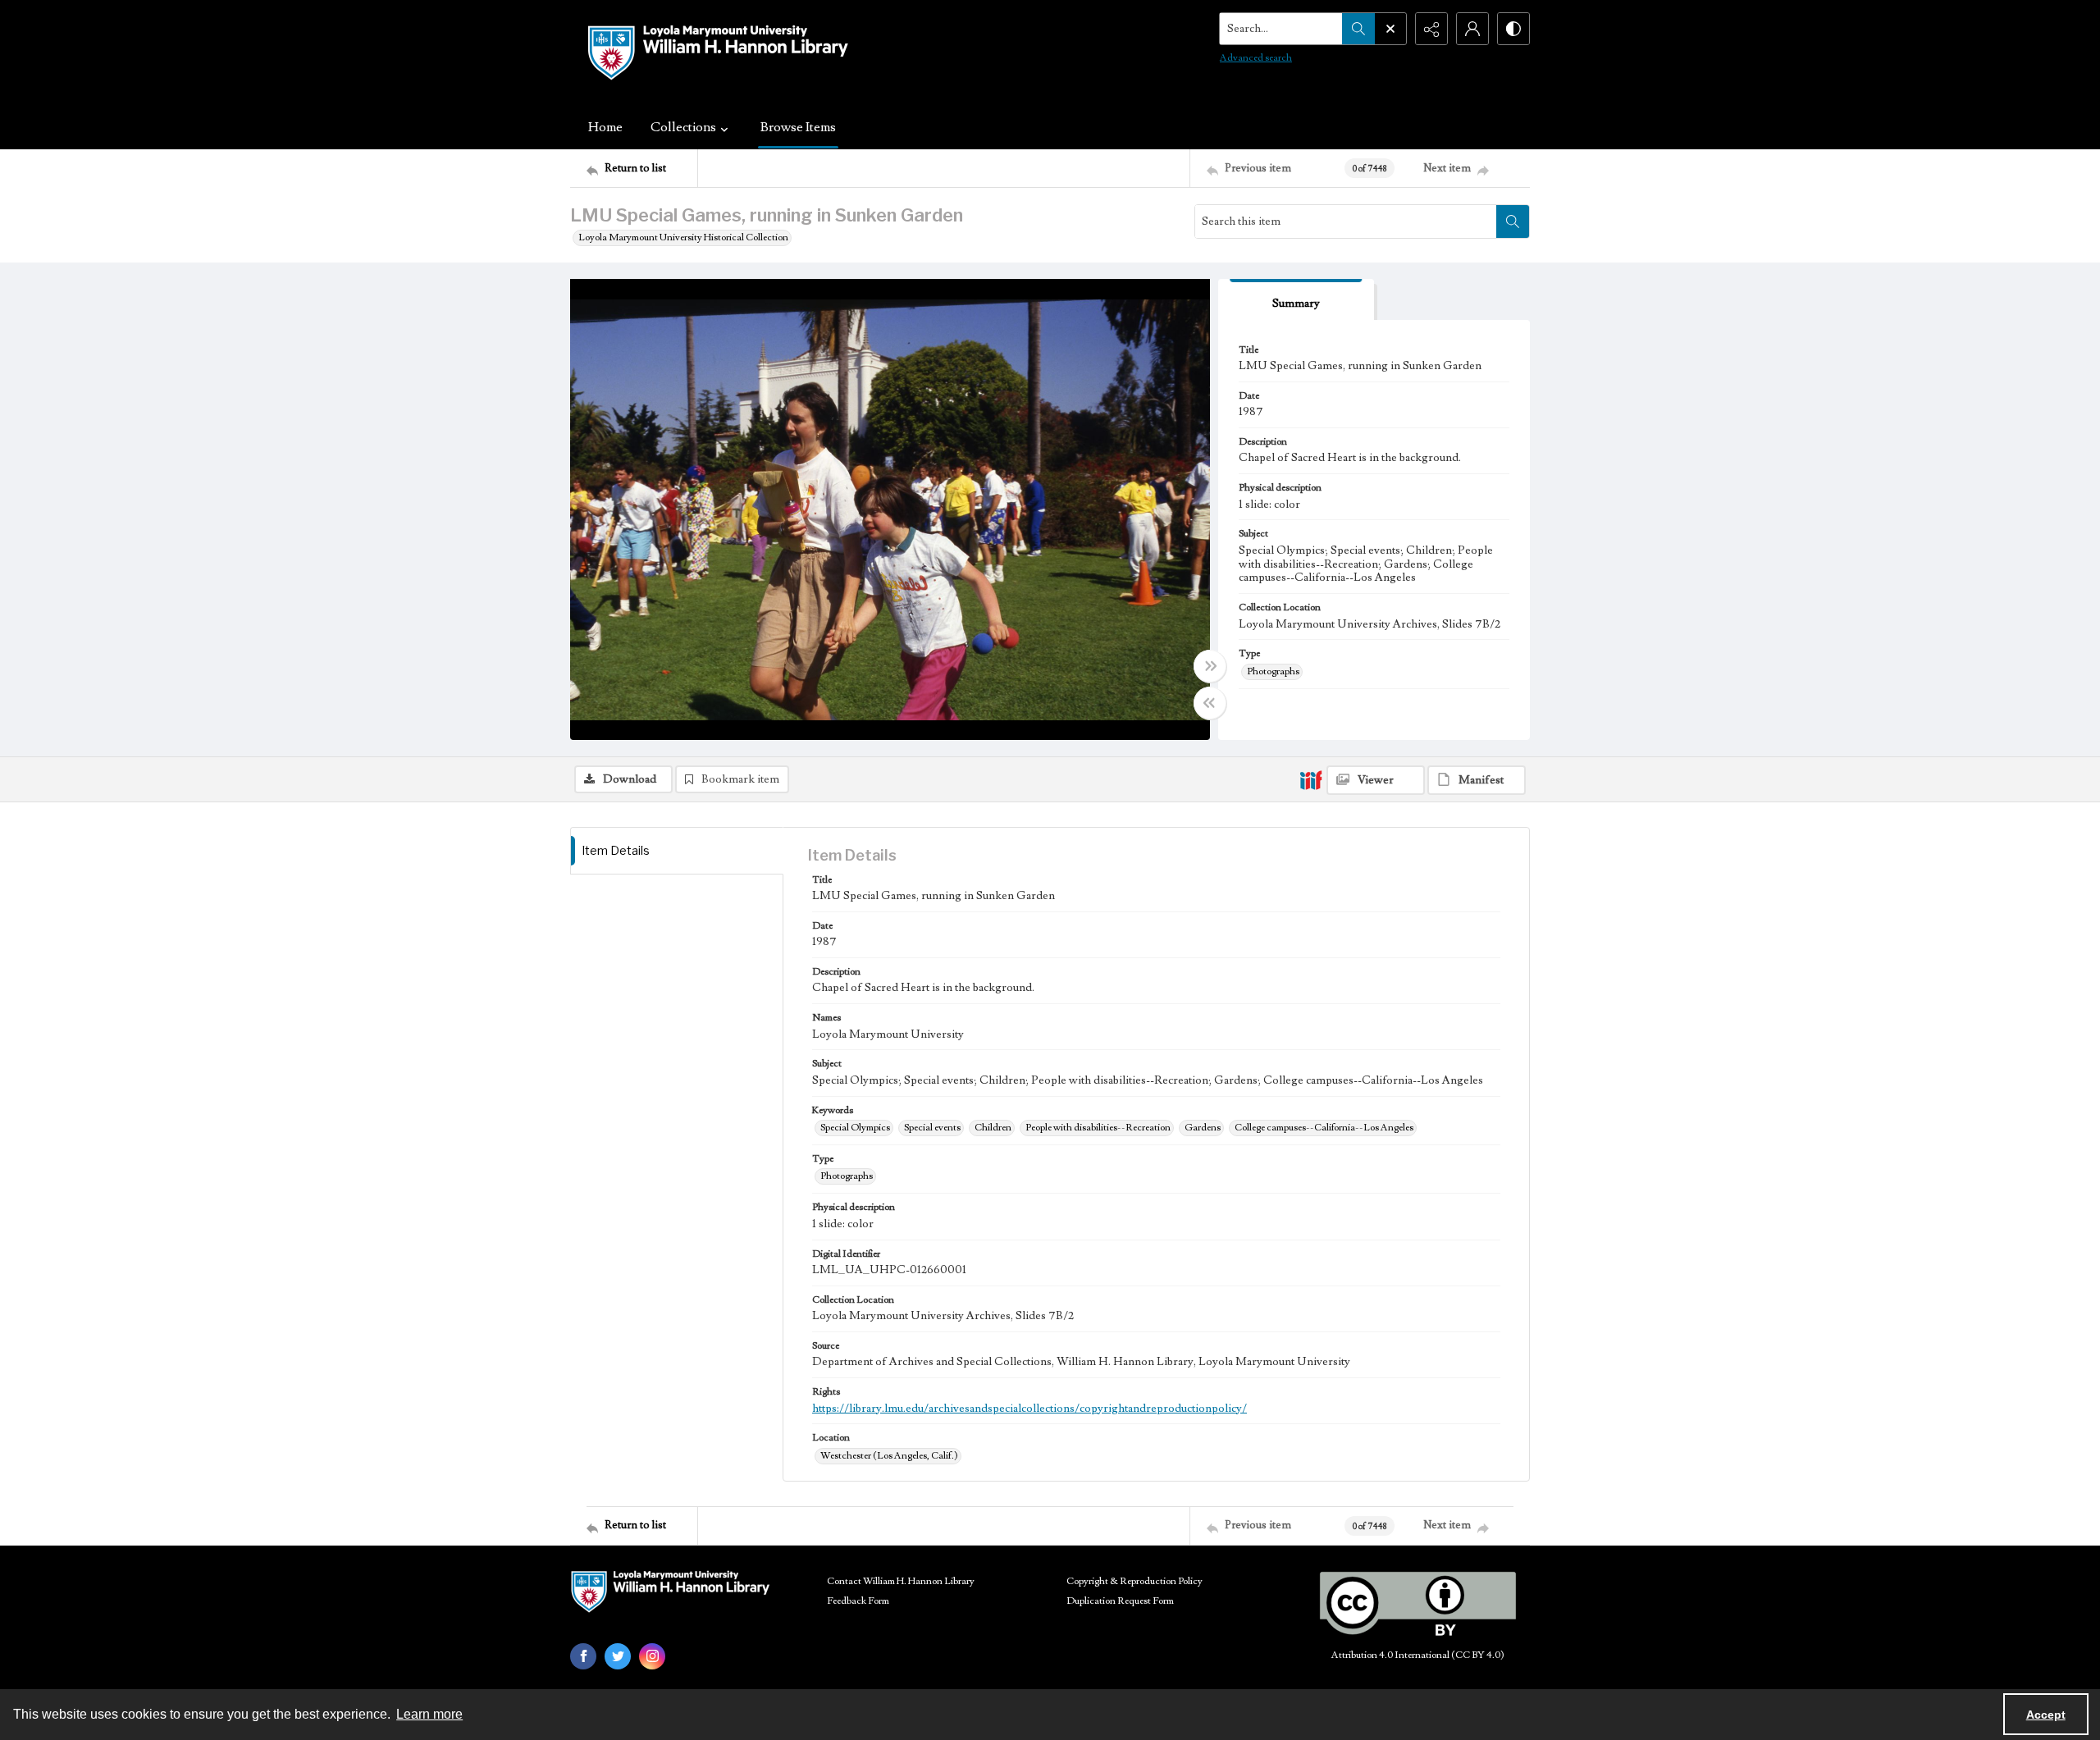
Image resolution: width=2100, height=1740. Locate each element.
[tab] (1296, 300)
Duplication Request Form (1120, 1601)
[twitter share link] (618, 1656)
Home (605, 127)
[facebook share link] (583, 1656)
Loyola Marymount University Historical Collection (683, 237)
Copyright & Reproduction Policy (1134, 1581)
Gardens (1203, 1128)
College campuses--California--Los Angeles (1324, 1128)
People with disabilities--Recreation (1098, 1128)
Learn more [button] (429, 1714)
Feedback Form (858, 1601)
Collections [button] (683, 127)
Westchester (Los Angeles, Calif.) (889, 1456)
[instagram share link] (652, 1656)
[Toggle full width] (1210, 666)
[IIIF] (1311, 779)
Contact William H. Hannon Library (901, 1581)
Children (993, 1128)
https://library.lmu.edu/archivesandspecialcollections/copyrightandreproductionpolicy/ (1029, 1409)
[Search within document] (1513, 221)
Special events (932, 1128)
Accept (2046, 1715)
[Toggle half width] (1210, 703)
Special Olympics (855, 1128)
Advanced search (1256, 58)
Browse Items (798, 127)
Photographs (1273, 671)
